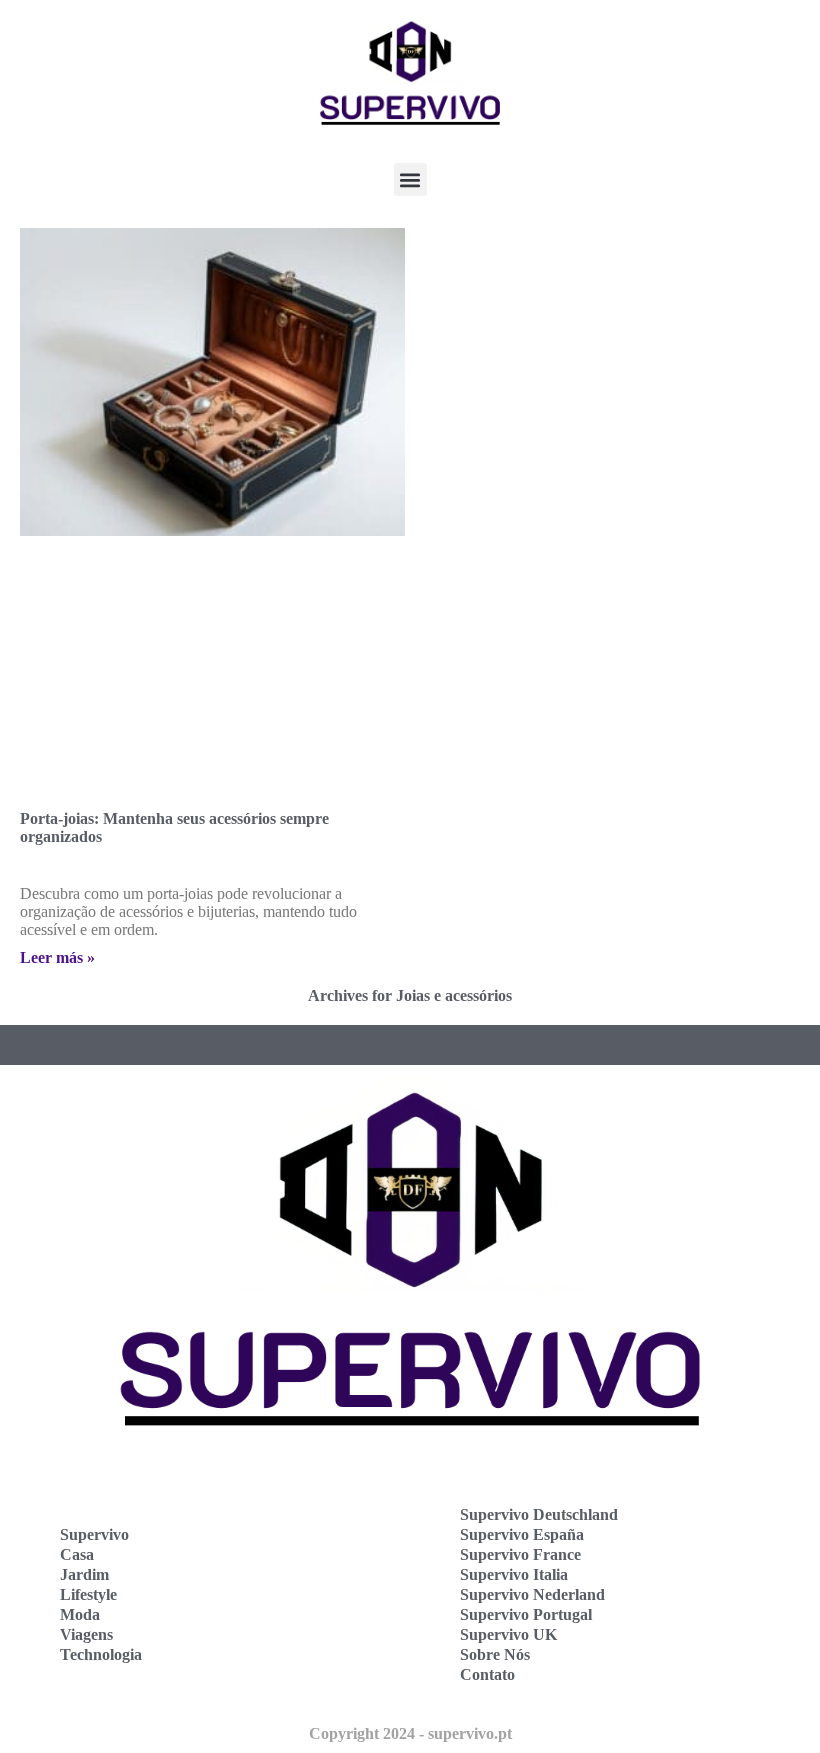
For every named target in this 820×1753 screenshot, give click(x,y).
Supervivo (94, 1534)
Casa (77, 1554)
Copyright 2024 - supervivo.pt (410, 1733)
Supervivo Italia (514, 1574)
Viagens (86, 1634)
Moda (80, 1614)
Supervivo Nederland (532, 1594)
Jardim (84, 1574)
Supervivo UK (508, 1634)
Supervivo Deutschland (539, 1514)
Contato (487, 1674)
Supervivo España (522, 1534)
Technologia (101, 1654)
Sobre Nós (495, 1654)
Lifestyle (88, 1594)
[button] (410, 179)
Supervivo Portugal (526, 1614)
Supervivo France (520, 1554)
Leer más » (57, 957)
